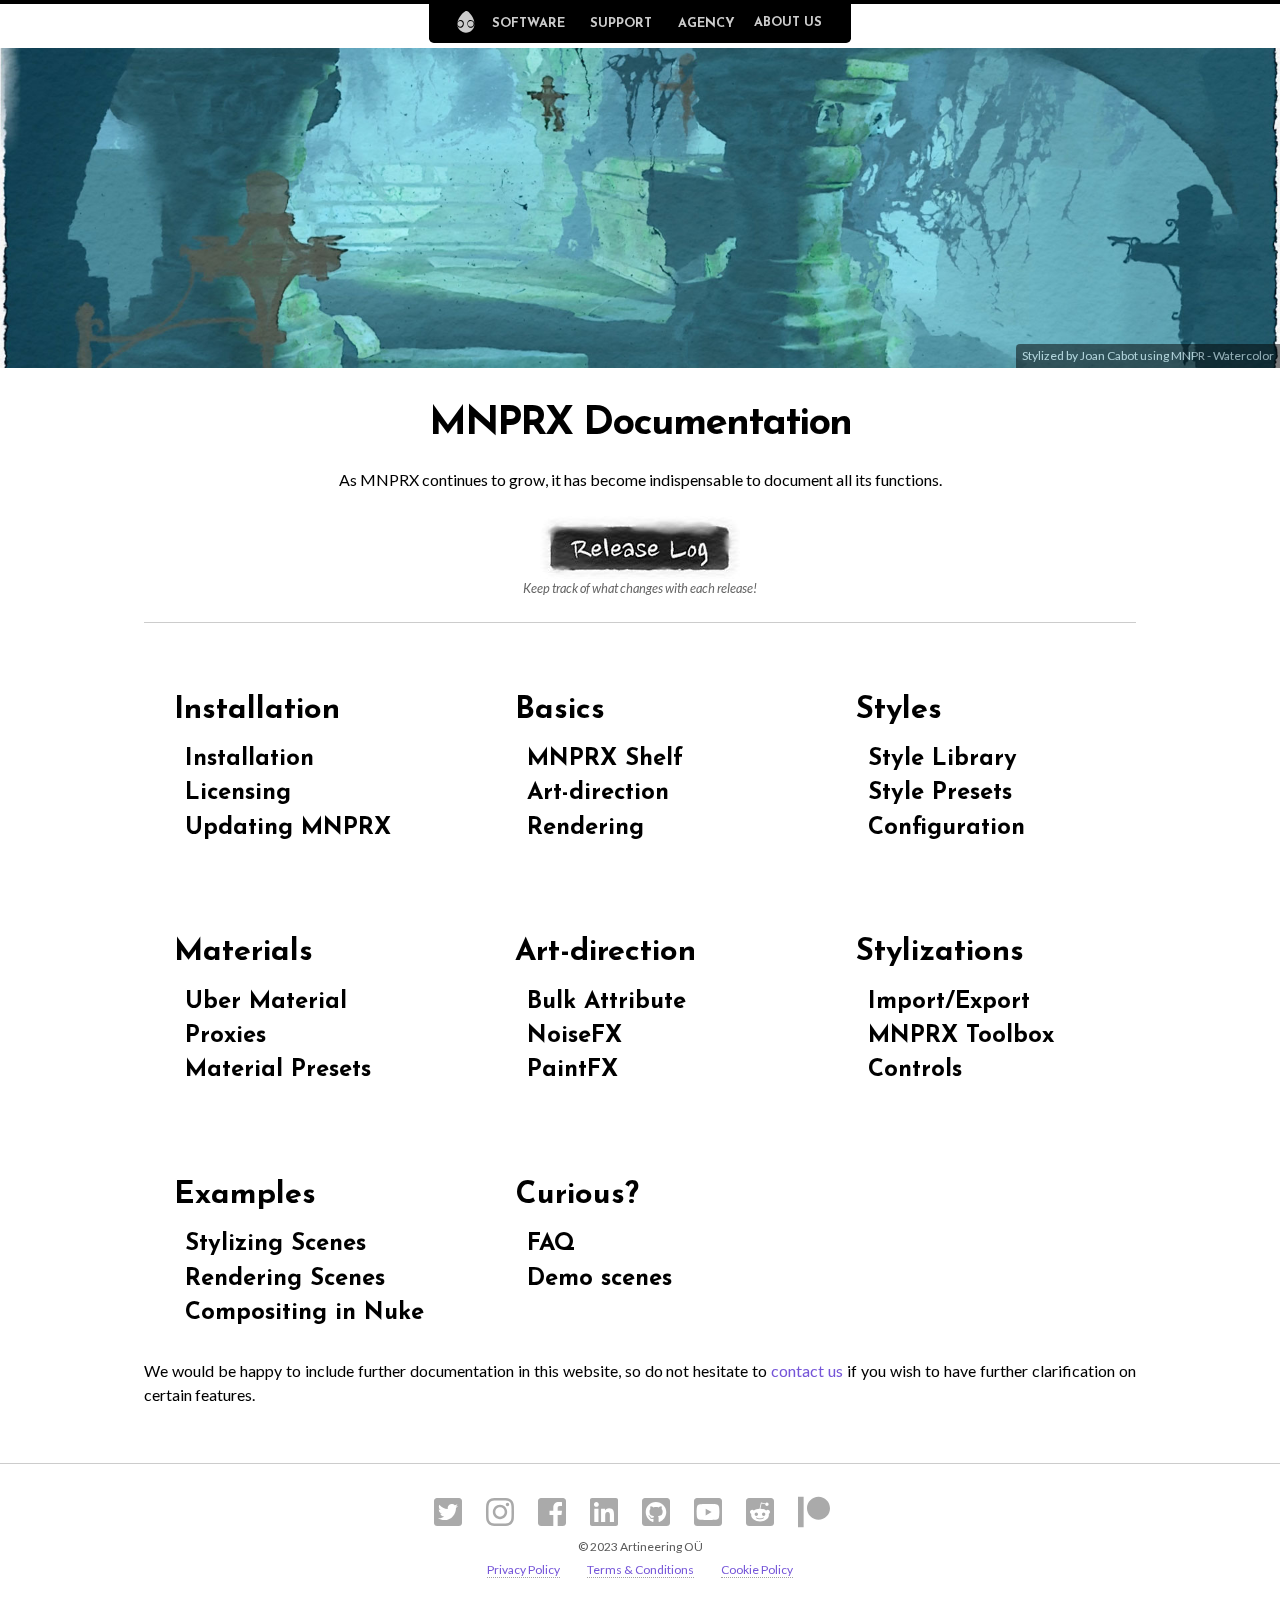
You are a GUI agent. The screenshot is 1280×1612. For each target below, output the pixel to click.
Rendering (585, 828)
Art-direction (598, 793)
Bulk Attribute (606, 1002)
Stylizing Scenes (275, 1244)
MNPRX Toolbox (961, 1036)
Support (621, 23)
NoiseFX (574, 1036)
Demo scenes (599, 1279)
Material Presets (278, 1070)
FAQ (551, 1244)
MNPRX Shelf (605, 759)
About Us (788, 22)
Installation (249, 759)
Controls (915, 1070)
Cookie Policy (757, 1569)
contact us (807, 1370)
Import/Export (949, 1002)
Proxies (225, 1036)
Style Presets (940, 793)
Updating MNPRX (288, 828)
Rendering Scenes (285, 1279)
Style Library (942, 759)
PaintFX (572, 1070)
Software (528, 23)
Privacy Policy (523, 1569)
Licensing (238, 793)
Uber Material (266, 1002)
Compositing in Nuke (304, 1313)
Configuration (946, 828)
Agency (706, 23)
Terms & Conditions (640, 1569)
